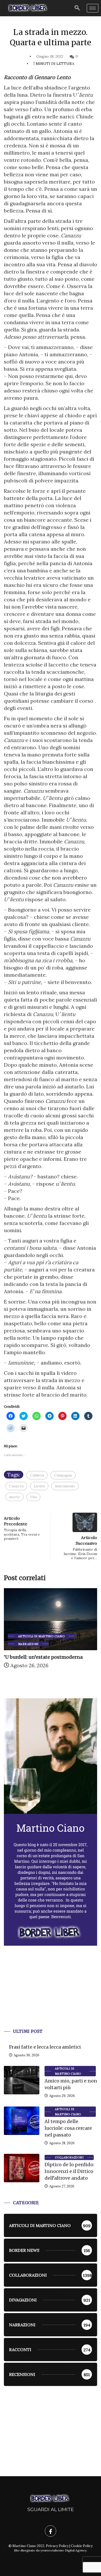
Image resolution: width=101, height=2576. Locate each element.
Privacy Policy (57, 2546)
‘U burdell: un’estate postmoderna (43, 1657)
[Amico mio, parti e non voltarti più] (22, 2080)
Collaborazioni (69, 2157)
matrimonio (65, 1486)
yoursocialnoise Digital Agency (63, 2550)
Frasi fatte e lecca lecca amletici (45, 2047)
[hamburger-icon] (93, 8)
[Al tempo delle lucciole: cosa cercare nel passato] (22, 2121)
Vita (33, 1497)
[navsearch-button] (77, 8)
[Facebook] (51, 2531)
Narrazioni (28, 1644)
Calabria (37, 1475)
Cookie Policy (82, 2546)
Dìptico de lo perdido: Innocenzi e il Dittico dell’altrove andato (69, 2171)
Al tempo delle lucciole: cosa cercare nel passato (68, 2128)
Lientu (39, 1486)
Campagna (63, 1475)
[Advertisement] (51, 1993)
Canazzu (16, 1486)
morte (15, 1497)
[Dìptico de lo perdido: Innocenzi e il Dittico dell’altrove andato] (22, 2168)
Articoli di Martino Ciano (41, 1636)
